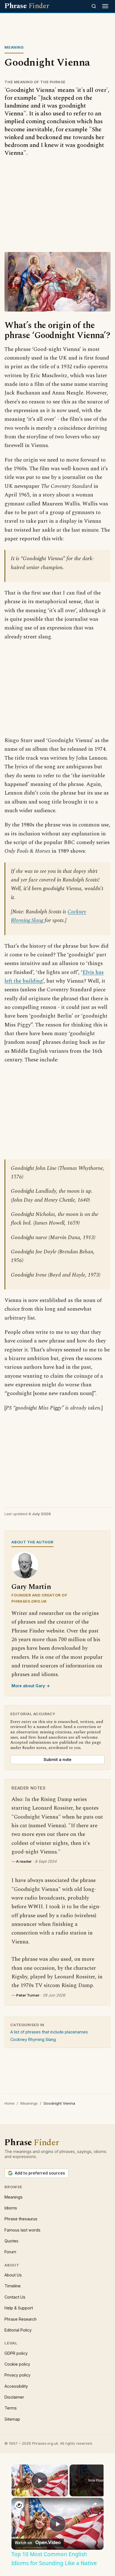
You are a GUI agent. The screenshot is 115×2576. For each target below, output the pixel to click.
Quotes (11, 2241)
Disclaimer (14, 2397)
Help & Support (19, 2308)
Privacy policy (17, 2375)
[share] (95, 2504)
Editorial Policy (18, 2330)
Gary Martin (31, 1587)
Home (9, 2103)
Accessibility (16, 2386)
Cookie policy (17, 2364)
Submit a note (57, 1759)
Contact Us (15, 2297)
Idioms (11, 2208)
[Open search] (94, 6)
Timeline (13, 2286)
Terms (11, 2408)
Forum (10, 2252)
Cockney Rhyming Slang (33, 2039)
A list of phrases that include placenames (49, 2032)
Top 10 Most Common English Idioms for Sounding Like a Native (57, 2506)
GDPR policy (16, 2353)
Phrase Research (21, 2319)
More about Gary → (31, 1686)
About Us (13, 2275)
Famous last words (22, 2230)
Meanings (29, 2103)
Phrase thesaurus (21, 2219)
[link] (19, 2505)
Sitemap (12, 2419)
